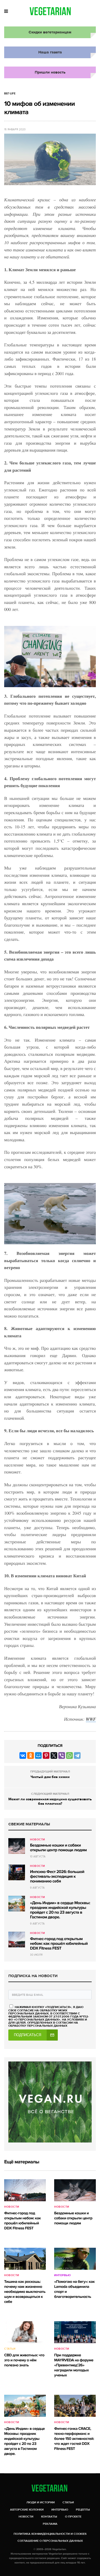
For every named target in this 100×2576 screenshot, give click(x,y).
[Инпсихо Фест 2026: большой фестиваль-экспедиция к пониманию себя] (17, 1872)
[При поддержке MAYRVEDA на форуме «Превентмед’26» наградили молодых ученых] (75, 2332)
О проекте (73, 2517)
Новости (37, 1840)
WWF (91, 1719)
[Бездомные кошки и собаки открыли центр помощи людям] (17, 1846)
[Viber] (62, 1755)
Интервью (62, 2275)
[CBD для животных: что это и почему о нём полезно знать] (25, 2332)
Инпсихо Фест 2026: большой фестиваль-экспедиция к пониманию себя (57, 1877)
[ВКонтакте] (23, 1755)
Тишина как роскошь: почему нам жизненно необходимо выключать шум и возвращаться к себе (25, 2292)
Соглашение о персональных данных (50, 2541)
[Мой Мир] (38, 1755)
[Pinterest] (46, 1755)
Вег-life (10, 94)
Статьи (10, 2349)
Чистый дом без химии (50, 1777)
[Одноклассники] (31, 1755)
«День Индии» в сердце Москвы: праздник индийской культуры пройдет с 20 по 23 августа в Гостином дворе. (60, 1910)
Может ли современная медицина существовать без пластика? (50, 1801)
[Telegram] (77, 1755)
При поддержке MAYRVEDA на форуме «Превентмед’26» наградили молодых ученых (74, 2365)
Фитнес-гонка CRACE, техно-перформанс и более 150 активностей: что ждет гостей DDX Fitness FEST (74, 2439)
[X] (54, 1755)
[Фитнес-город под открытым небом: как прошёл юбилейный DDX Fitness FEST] (17, 1940)
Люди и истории (41, 2502)
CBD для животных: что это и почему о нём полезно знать (24, 2360)
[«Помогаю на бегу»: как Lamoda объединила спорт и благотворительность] (75, 2259)
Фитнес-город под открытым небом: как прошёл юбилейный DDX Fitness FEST (59, 1944)
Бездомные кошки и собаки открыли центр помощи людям (58, 1848)
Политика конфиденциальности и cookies (50, 2534)
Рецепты (83, 2510)
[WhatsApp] (69, 1755)
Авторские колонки (27, 2510)
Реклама (50, 2524)
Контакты (49, 2517)
